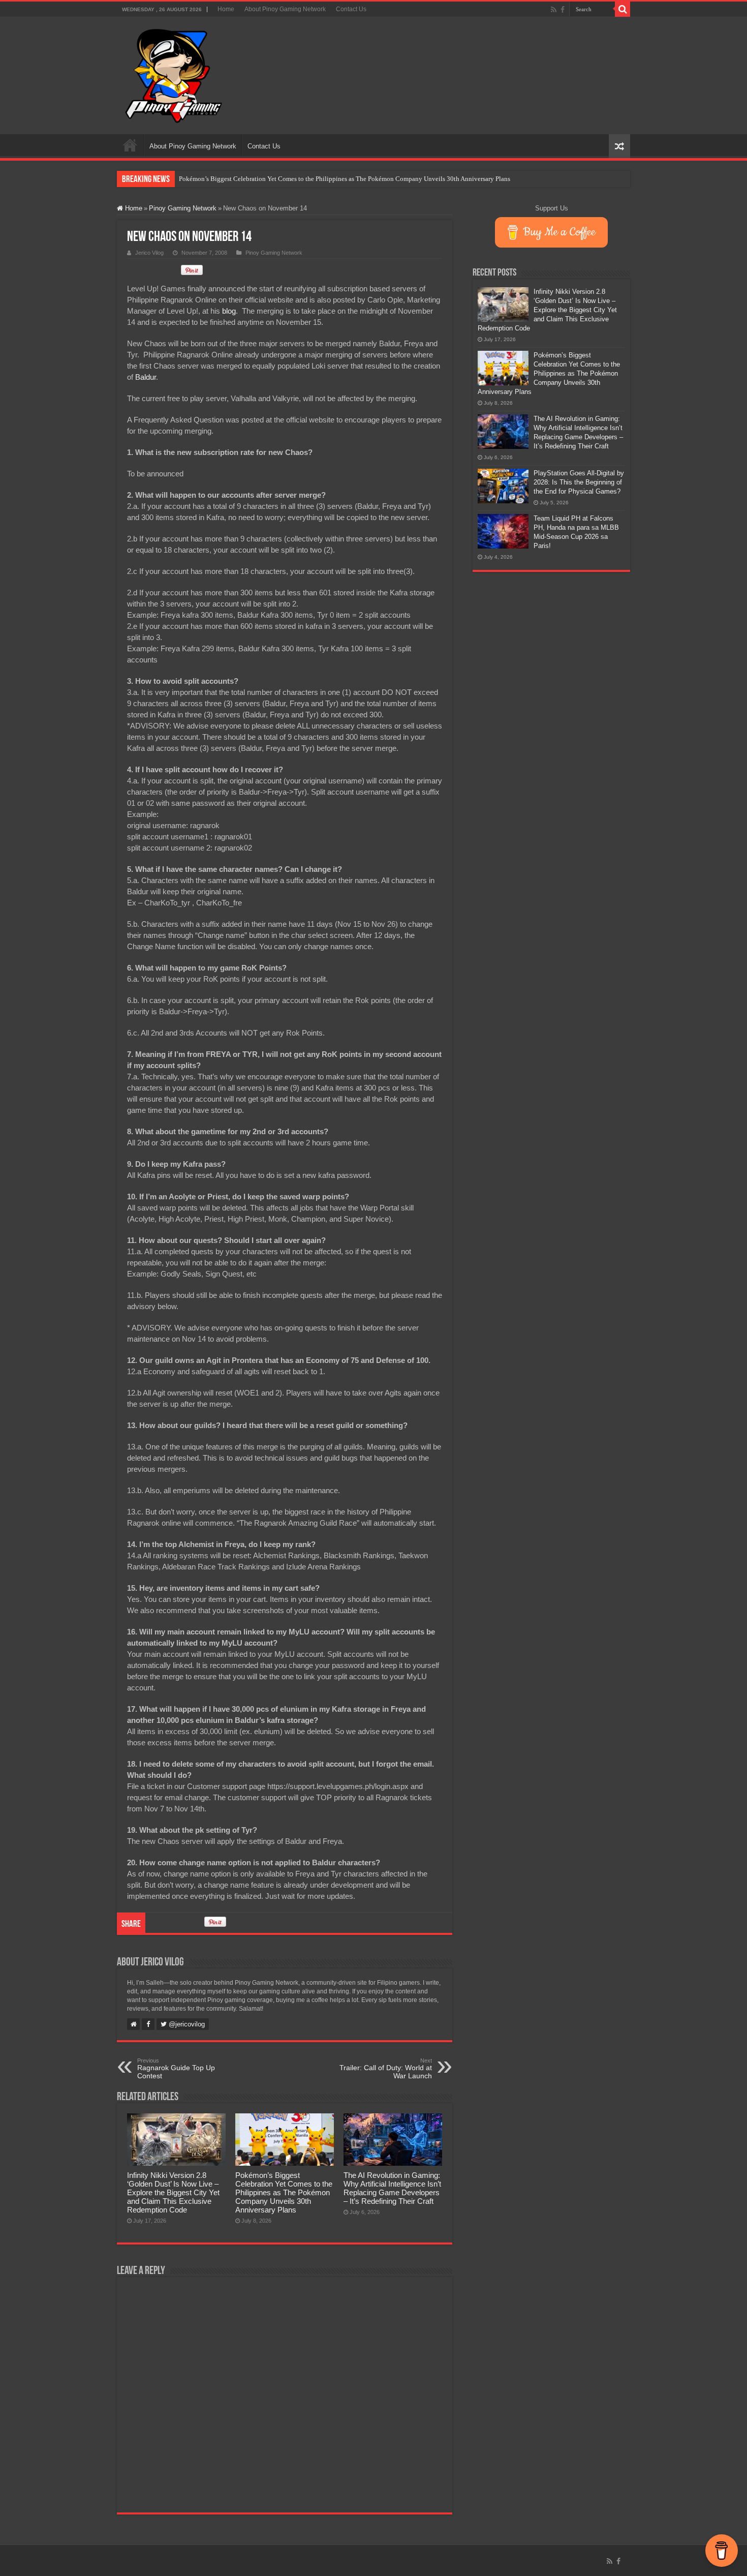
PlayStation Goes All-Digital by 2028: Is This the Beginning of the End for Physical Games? (579, 482)
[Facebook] (563, 10)
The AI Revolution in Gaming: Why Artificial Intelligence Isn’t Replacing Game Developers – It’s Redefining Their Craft (392, 2188)
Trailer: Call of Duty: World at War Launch (386, 2069)
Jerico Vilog (149, 253)
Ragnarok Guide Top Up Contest (176, 2069)
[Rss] (554, 10)
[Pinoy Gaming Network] (174, 74)
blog (229, 311)
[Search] (622, 9)
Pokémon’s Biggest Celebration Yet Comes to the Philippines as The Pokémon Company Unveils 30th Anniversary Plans (345, 179)
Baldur (146, 377)
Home (226, 9)
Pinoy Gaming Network (183, 208)
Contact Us (351, 9)
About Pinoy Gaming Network (285, 9)
